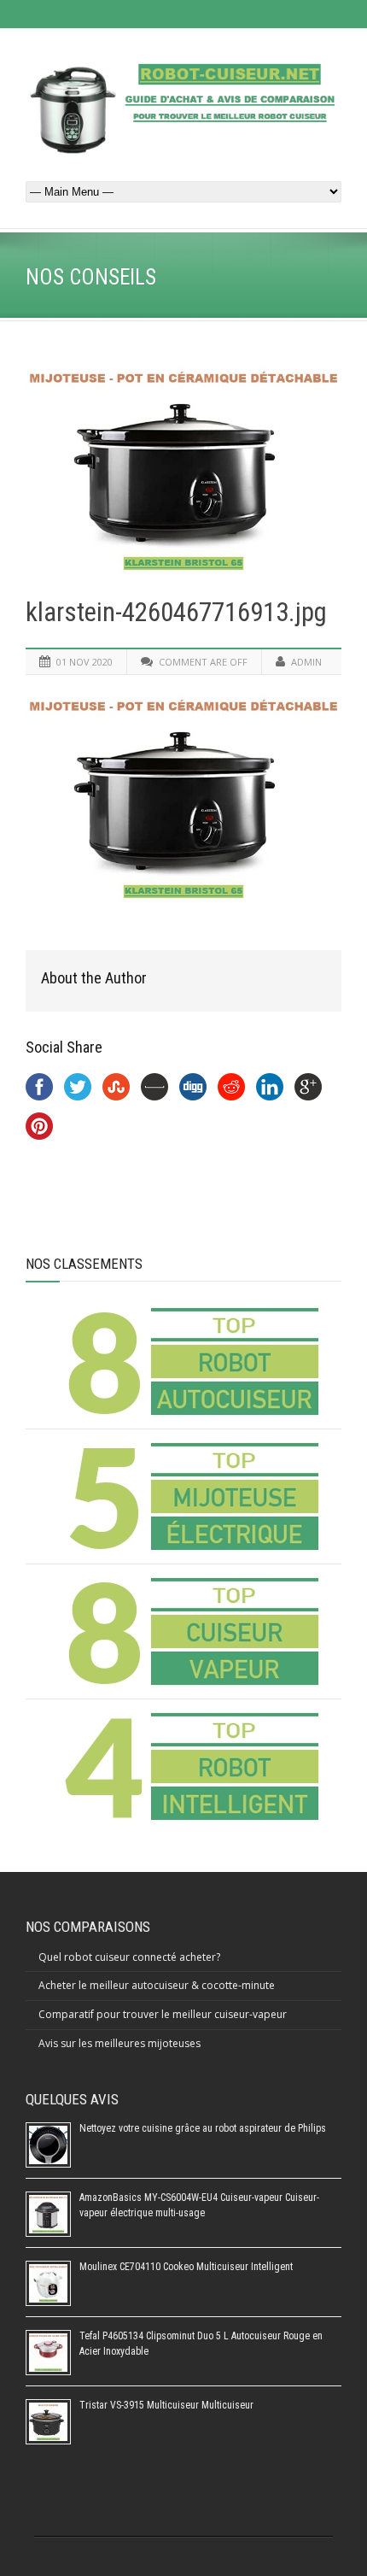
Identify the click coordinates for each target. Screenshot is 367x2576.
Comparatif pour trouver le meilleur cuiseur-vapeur (163, 2014)
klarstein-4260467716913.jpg (176, 612)
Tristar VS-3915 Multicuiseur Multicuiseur (166, 2405)
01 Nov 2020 (84, 662)
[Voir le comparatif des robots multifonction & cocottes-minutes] (190, 1361)
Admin (306, 662)
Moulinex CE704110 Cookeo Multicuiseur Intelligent (186, 2267)
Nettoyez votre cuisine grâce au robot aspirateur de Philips (203, 2128)
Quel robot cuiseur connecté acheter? (129, 1957)
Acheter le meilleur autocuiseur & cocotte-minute (157, 1985)
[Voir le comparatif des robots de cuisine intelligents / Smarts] (190, 1766)
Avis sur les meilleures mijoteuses (119, 2043)
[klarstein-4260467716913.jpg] (183, 469)
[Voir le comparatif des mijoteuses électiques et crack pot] (190, 1496)
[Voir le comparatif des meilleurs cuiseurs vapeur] (190, 1631)
